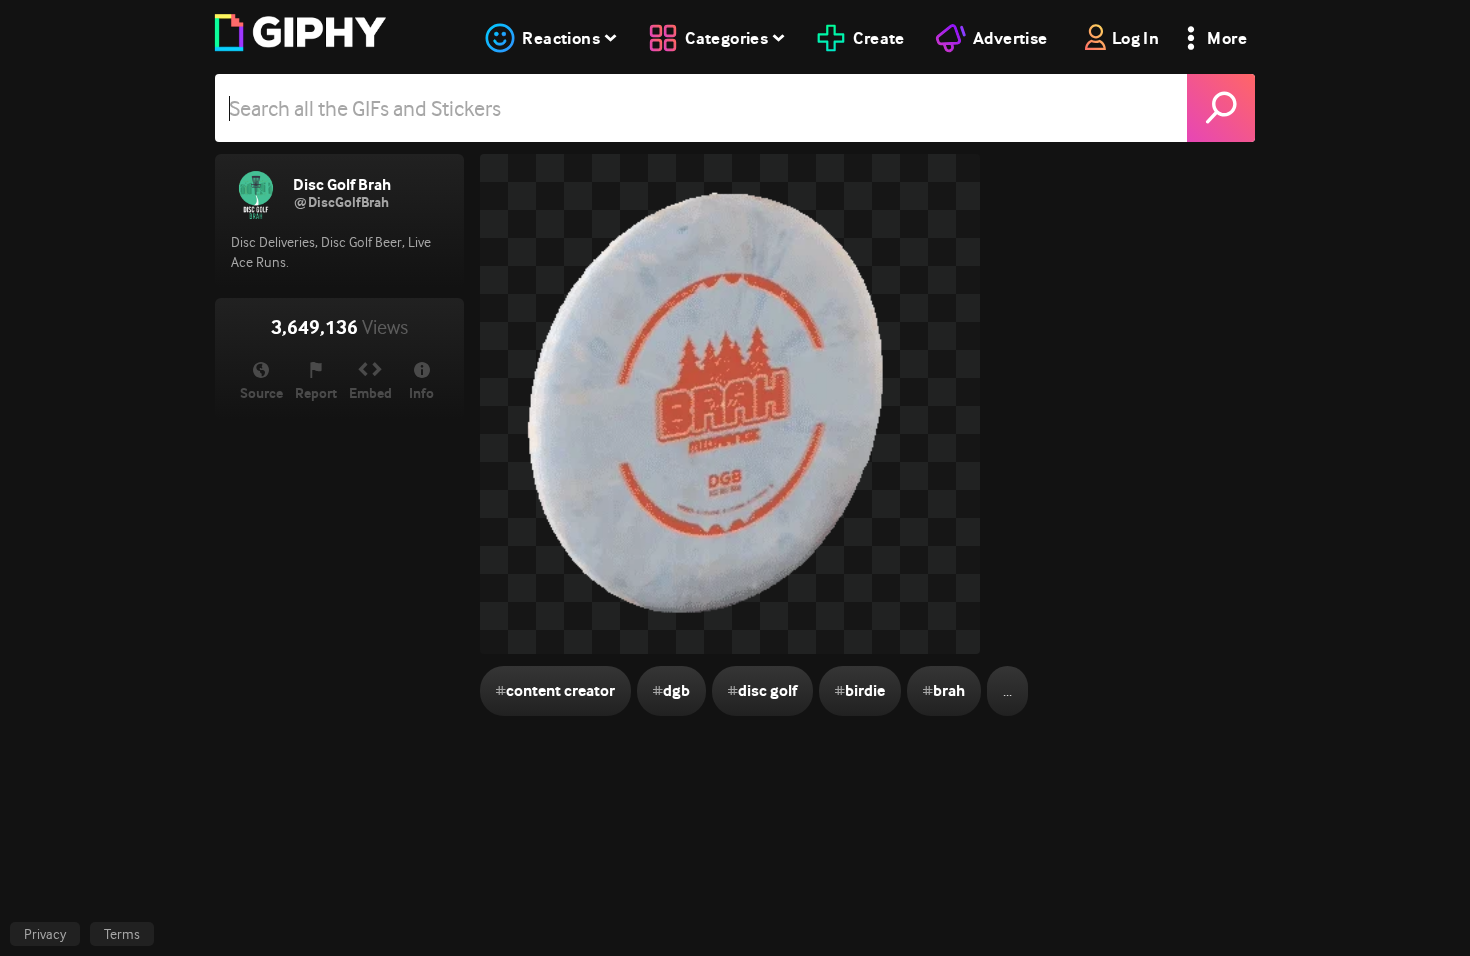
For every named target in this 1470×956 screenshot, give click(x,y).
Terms (122, 934)
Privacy (45, 934)
